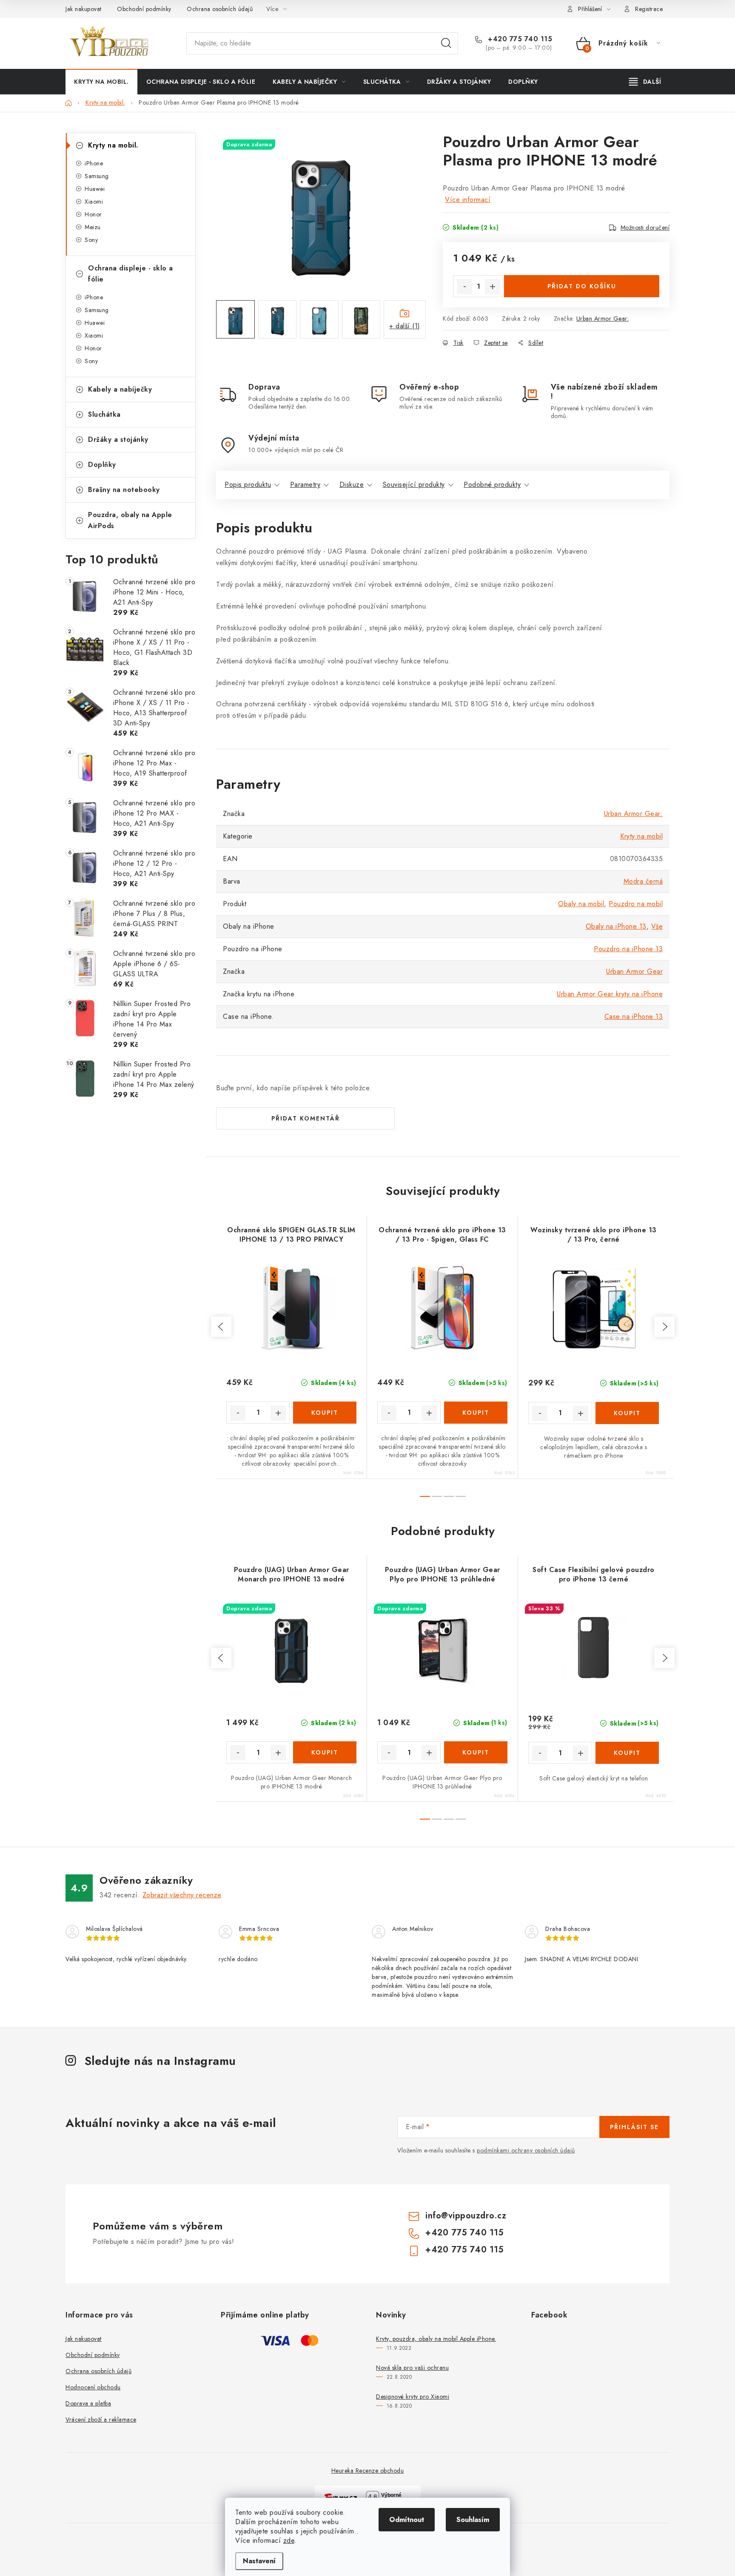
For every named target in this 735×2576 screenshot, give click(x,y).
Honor (93, 214)
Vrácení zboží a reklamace (101, 2420)
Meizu (93, 227)
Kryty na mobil (641, 836)
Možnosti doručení (645, 227)
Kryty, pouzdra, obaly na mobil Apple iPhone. (436, 2339)
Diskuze (352, 485)
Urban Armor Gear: (603, 318)
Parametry (305, 485)
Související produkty (414, 485)
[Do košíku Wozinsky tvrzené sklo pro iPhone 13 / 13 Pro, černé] (627, 1413)
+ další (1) (405, 326)
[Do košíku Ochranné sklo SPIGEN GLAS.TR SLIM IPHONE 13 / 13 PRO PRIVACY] (325, 1413)
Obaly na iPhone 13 (616, 926)
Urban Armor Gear (634, 971)
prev (221, 1327)
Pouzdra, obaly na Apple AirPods (130, 520)
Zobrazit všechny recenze (182, 1895)
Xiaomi (94, 202)
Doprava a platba (88, 2403)
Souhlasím (473, 2520)
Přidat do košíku (582, 286)
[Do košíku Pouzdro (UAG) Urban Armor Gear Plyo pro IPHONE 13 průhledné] (476, 1752)
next (664, 1327)
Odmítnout (407, 2520)
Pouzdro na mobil (636, 904)
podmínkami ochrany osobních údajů (526, 2150)
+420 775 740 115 (519, 39)
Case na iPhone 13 (634, 1016)
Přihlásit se (634, 2127)
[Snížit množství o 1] (464, 287)
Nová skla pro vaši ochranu (412, 2368)
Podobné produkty (492, 485)
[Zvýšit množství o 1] (493, 287)
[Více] (645, 82)
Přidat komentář (306, 1118)
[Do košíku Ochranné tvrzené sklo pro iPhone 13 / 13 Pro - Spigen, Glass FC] (476, 1413)
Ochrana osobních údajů (220, 9)
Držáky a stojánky (118, 439)
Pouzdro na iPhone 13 (628, 949)
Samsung (97, 176)
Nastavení (259, 2561)
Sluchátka (104, 414)
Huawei (95, 189)
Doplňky (102, 465)
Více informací (468, 200)
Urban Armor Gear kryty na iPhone (610, 994)
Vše (657, 926)
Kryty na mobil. (113, 145)
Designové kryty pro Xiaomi (413, 2397)
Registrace (649, 9)
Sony (91, 240)
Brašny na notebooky (124, 490)
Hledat (446, 43)
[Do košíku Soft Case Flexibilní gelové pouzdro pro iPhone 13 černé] (627, 1753)
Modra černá (643, 881)
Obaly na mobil (581, 904)
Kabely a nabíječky (120, 389)
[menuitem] (101, 82)
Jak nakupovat (84, 9)
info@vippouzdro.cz (466, 2216)
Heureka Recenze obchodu (368, 2471)
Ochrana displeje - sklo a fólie (131, 274)
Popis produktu (248, 485)
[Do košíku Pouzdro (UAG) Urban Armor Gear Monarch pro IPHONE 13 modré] (325, 1752)
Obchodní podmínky (144, 9)
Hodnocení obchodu (93, 2387)
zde (289, 2540)
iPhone (94, 163)
